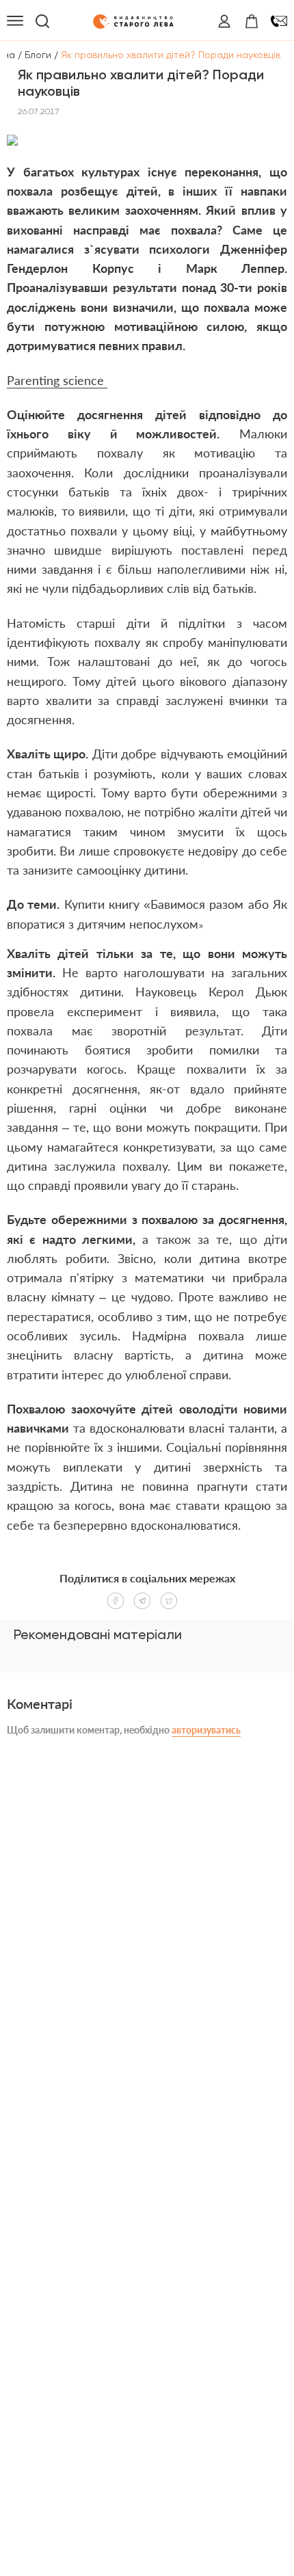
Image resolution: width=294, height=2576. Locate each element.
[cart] (252, 21)
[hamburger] (15, 21)
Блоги (38, 55)
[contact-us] (279, 21)
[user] (224, 21)
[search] (42, 21)
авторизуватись (206, 1730)
